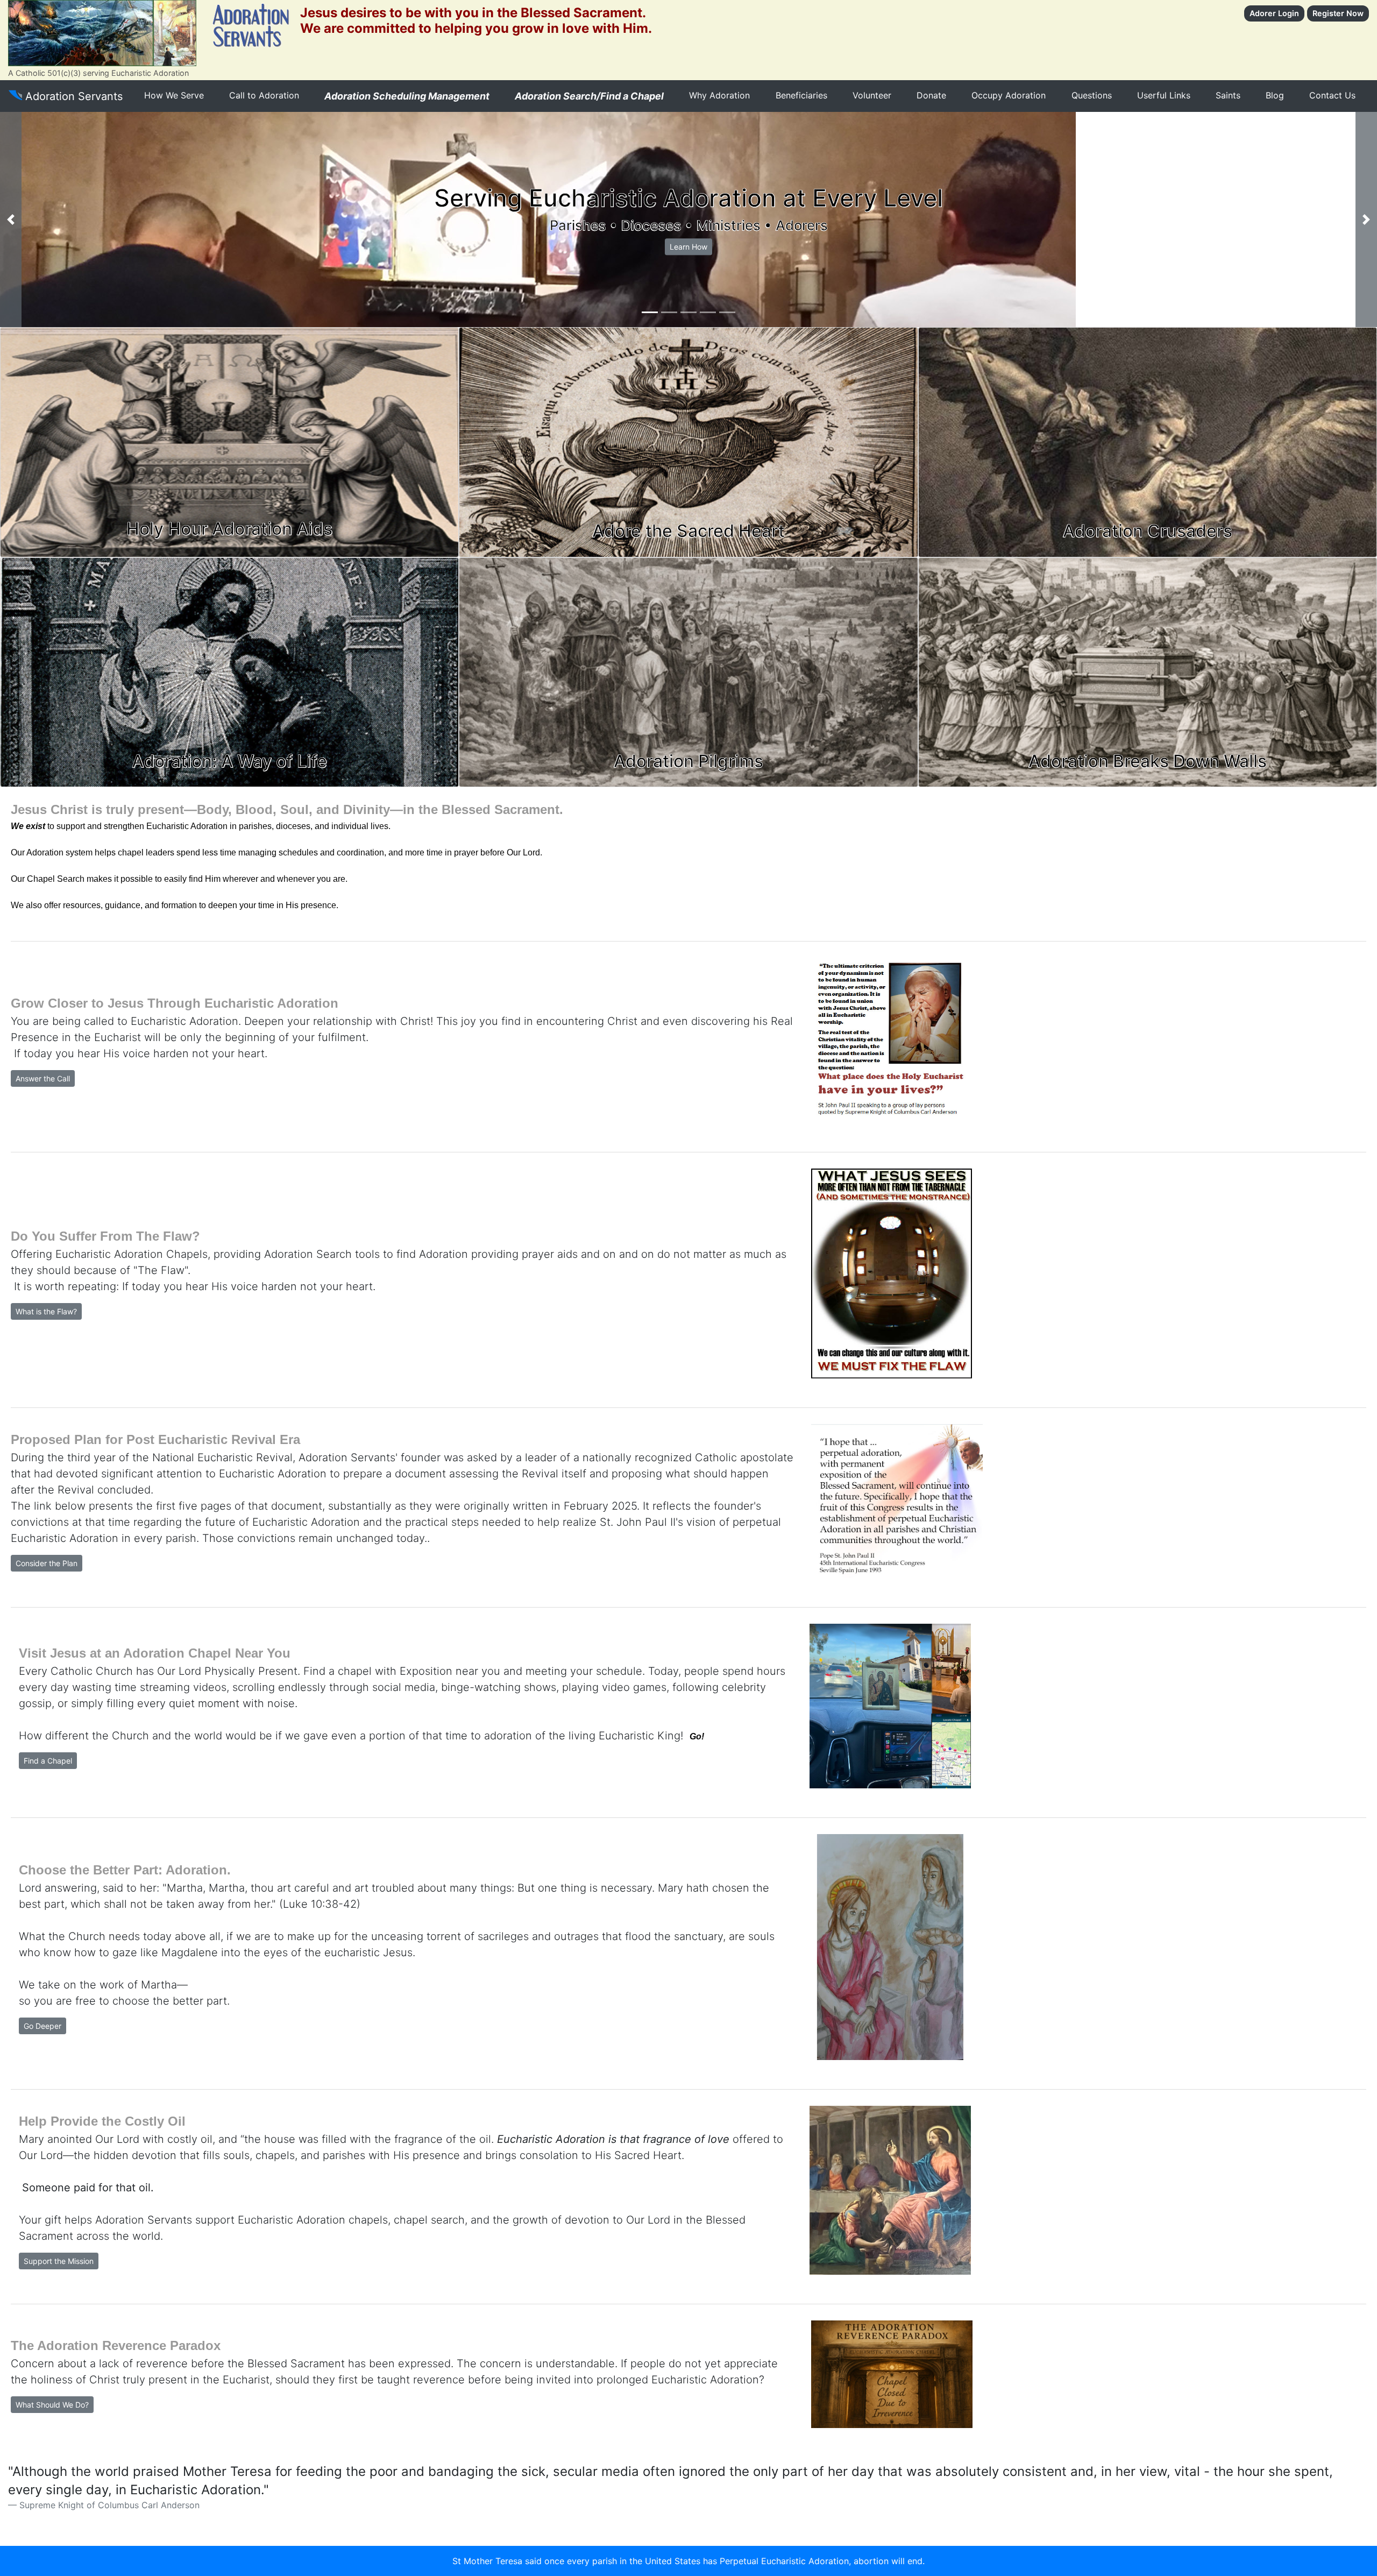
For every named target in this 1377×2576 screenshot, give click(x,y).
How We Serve (174, 95)
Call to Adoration (264, 95)
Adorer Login (1274, 13)
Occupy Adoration (1009, 95)
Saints (1228, 95)
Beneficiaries (801, 95)
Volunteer (872, 95)
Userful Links (1164, 95)
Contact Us (1332, 95)
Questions (1092, 95)
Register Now (1338, 13)
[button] (11, 220)
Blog (1275, 95)
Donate (931, 95)
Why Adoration (719, 95)
